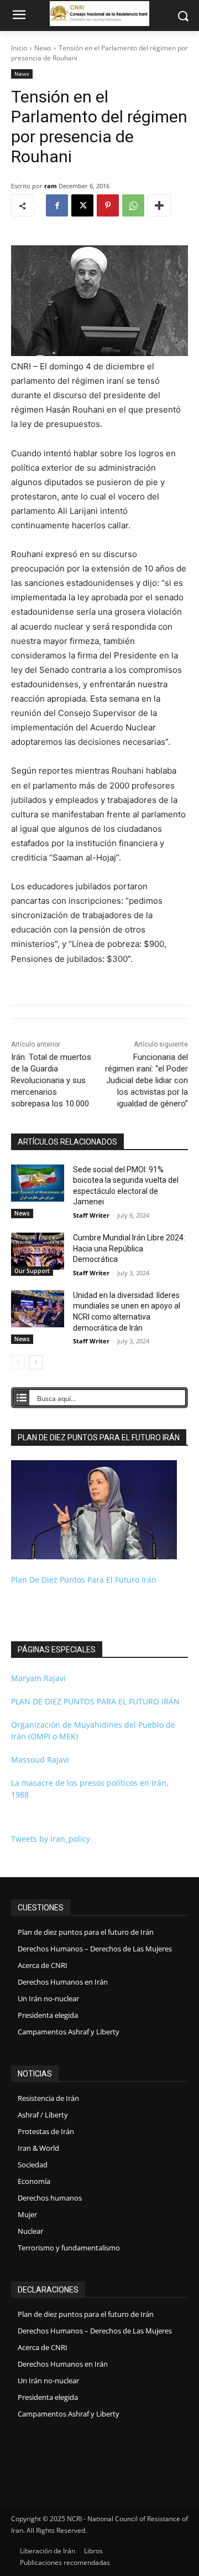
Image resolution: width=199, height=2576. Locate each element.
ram (51, 186)
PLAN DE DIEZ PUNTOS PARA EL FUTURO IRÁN (95, 1701)
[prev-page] (18, 1362)
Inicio (19, 48)
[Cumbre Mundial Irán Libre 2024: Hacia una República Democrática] (38, 1251)
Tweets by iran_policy (51, 1839)
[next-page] (36, 1362)
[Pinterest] (108, 205)
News (43, 48)
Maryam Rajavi (38, 1678)
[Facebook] (57, 205)
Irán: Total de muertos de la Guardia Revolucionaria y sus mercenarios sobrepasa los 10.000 (51, 1080)
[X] (82, 205)
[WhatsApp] (133, 205)
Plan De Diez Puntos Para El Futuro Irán (84, 1580)
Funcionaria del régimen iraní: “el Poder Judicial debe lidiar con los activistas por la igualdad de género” (146, 1080)
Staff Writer (91, 1215)
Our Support (32, 1271)
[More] (159, 205)
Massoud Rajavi (40, 1760)
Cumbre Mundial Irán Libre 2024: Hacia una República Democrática (129, 1248)
